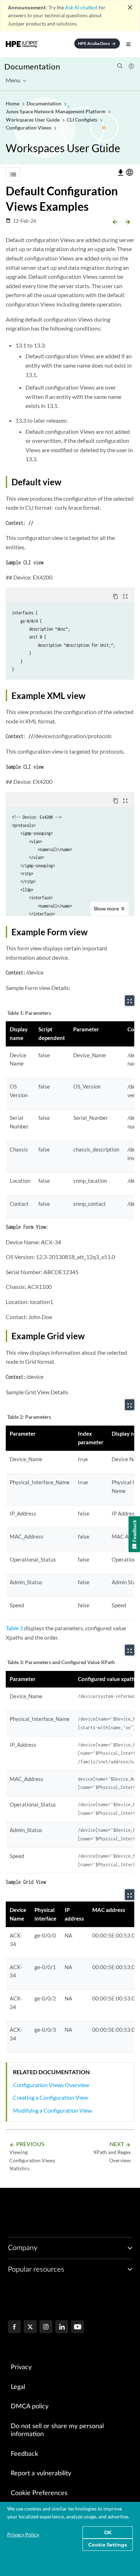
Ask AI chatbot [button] (81, 7)
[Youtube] (78, 2327)
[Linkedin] (62, 2327)
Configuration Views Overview (51, 2085)
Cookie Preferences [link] (39, 2493)
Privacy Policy (23, 2534)
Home (13, 103)
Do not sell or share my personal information (57, 2430)
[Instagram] (46, 2327)
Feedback (24, 2454)
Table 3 (14, 1628)
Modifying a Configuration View (52, 2110)
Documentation (32, 66)
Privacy (21, 2367)
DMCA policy (30, 2407)
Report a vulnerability (41, 2473)
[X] (30, 2327)
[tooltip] (121, 173)
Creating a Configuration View (50, 2097)
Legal (18, 2387)
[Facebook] (14, 2327)
